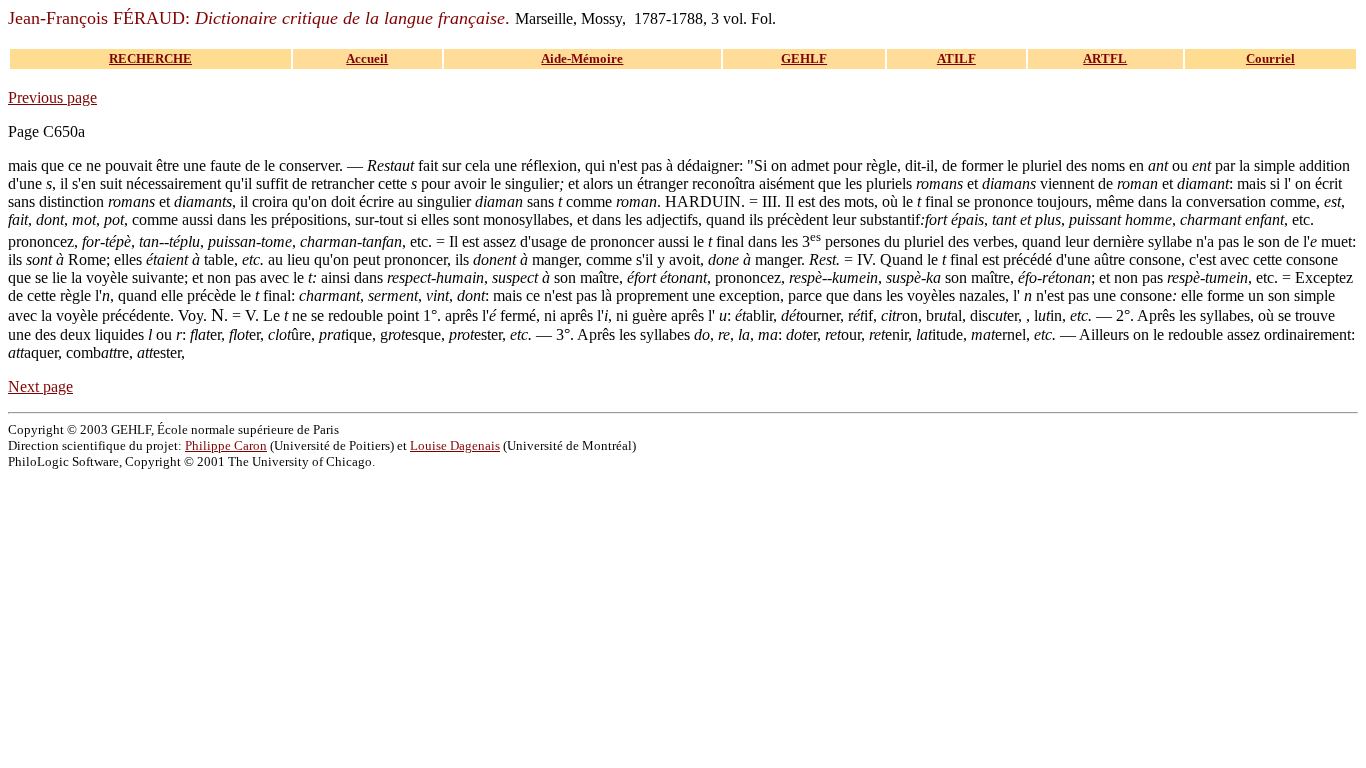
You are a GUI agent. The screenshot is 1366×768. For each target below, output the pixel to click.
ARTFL (1105, 58)
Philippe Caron (226, 445)
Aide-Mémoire (582, 58)
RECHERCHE (150, 58)
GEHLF (804, 58)
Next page (40, 386)
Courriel (1270, 58)
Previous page (52, 97)
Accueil (367, 58)
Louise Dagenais (455, 445)
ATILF (956, 58)
